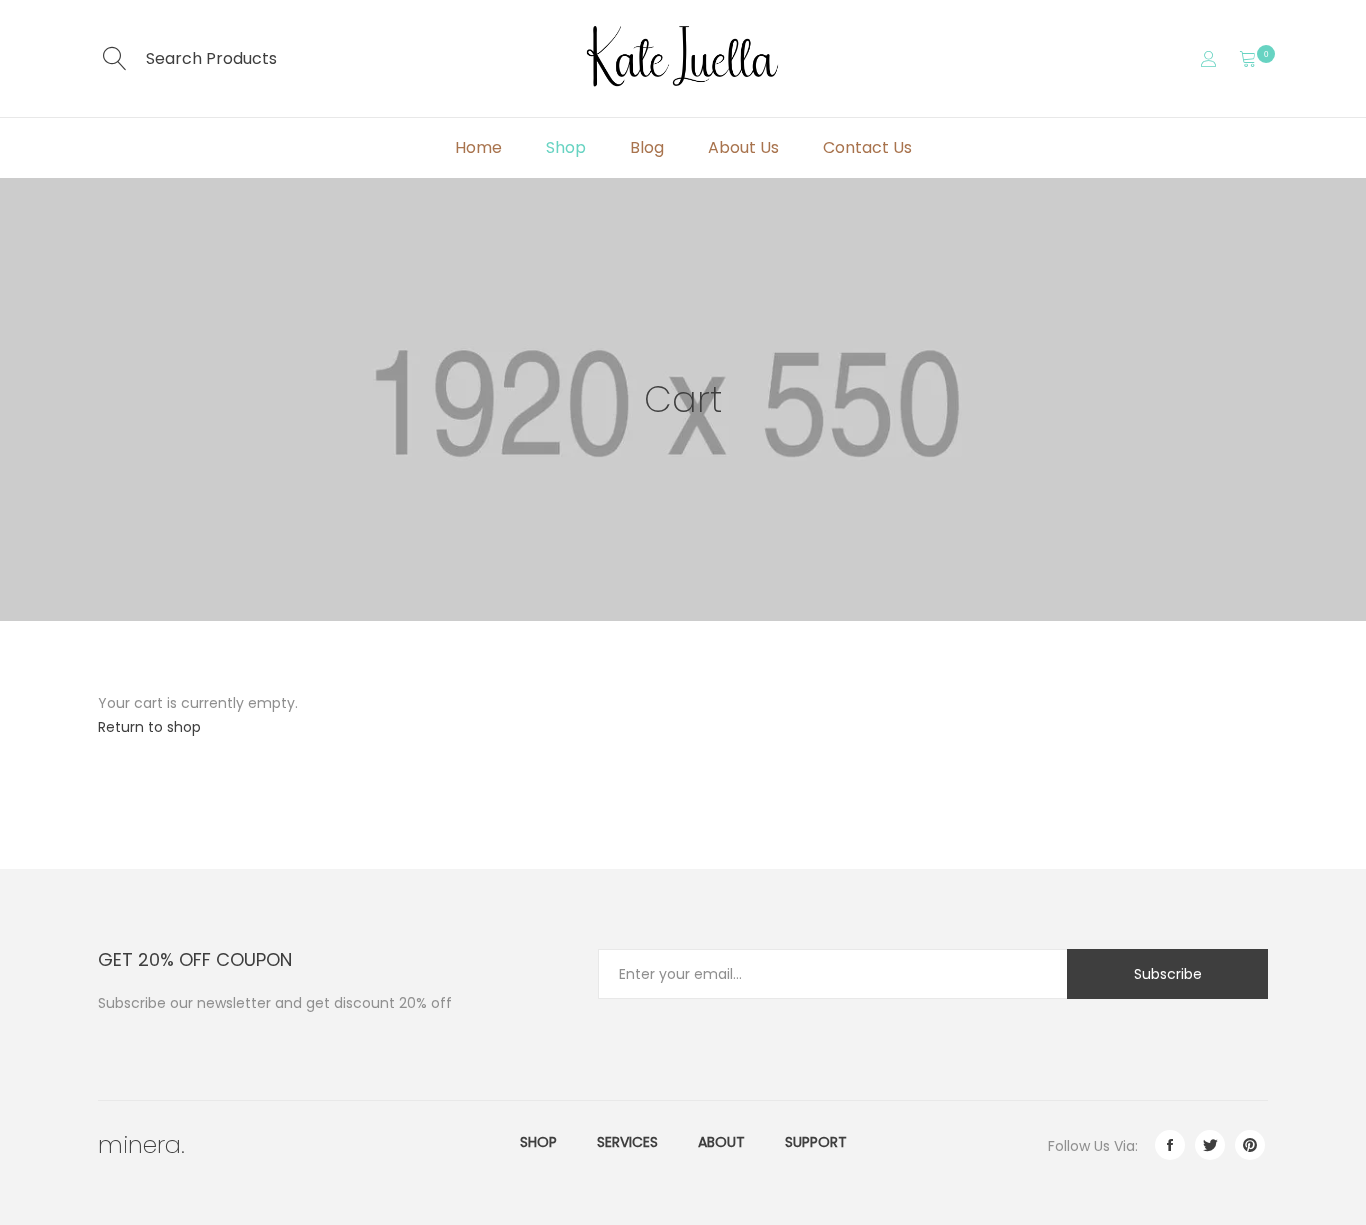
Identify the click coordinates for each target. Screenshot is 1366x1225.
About (721, 1142)
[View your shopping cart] (1247, 59)
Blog (647, 147)
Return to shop (149, 727)
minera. (141, 1144)
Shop (566, 147)
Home (478, 147)
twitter (1210, 1145)
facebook (1170, 1145)
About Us (743, 147)
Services (627, 1142)
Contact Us (867, 147)
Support (816, 1142)
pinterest (1250, 1145)
